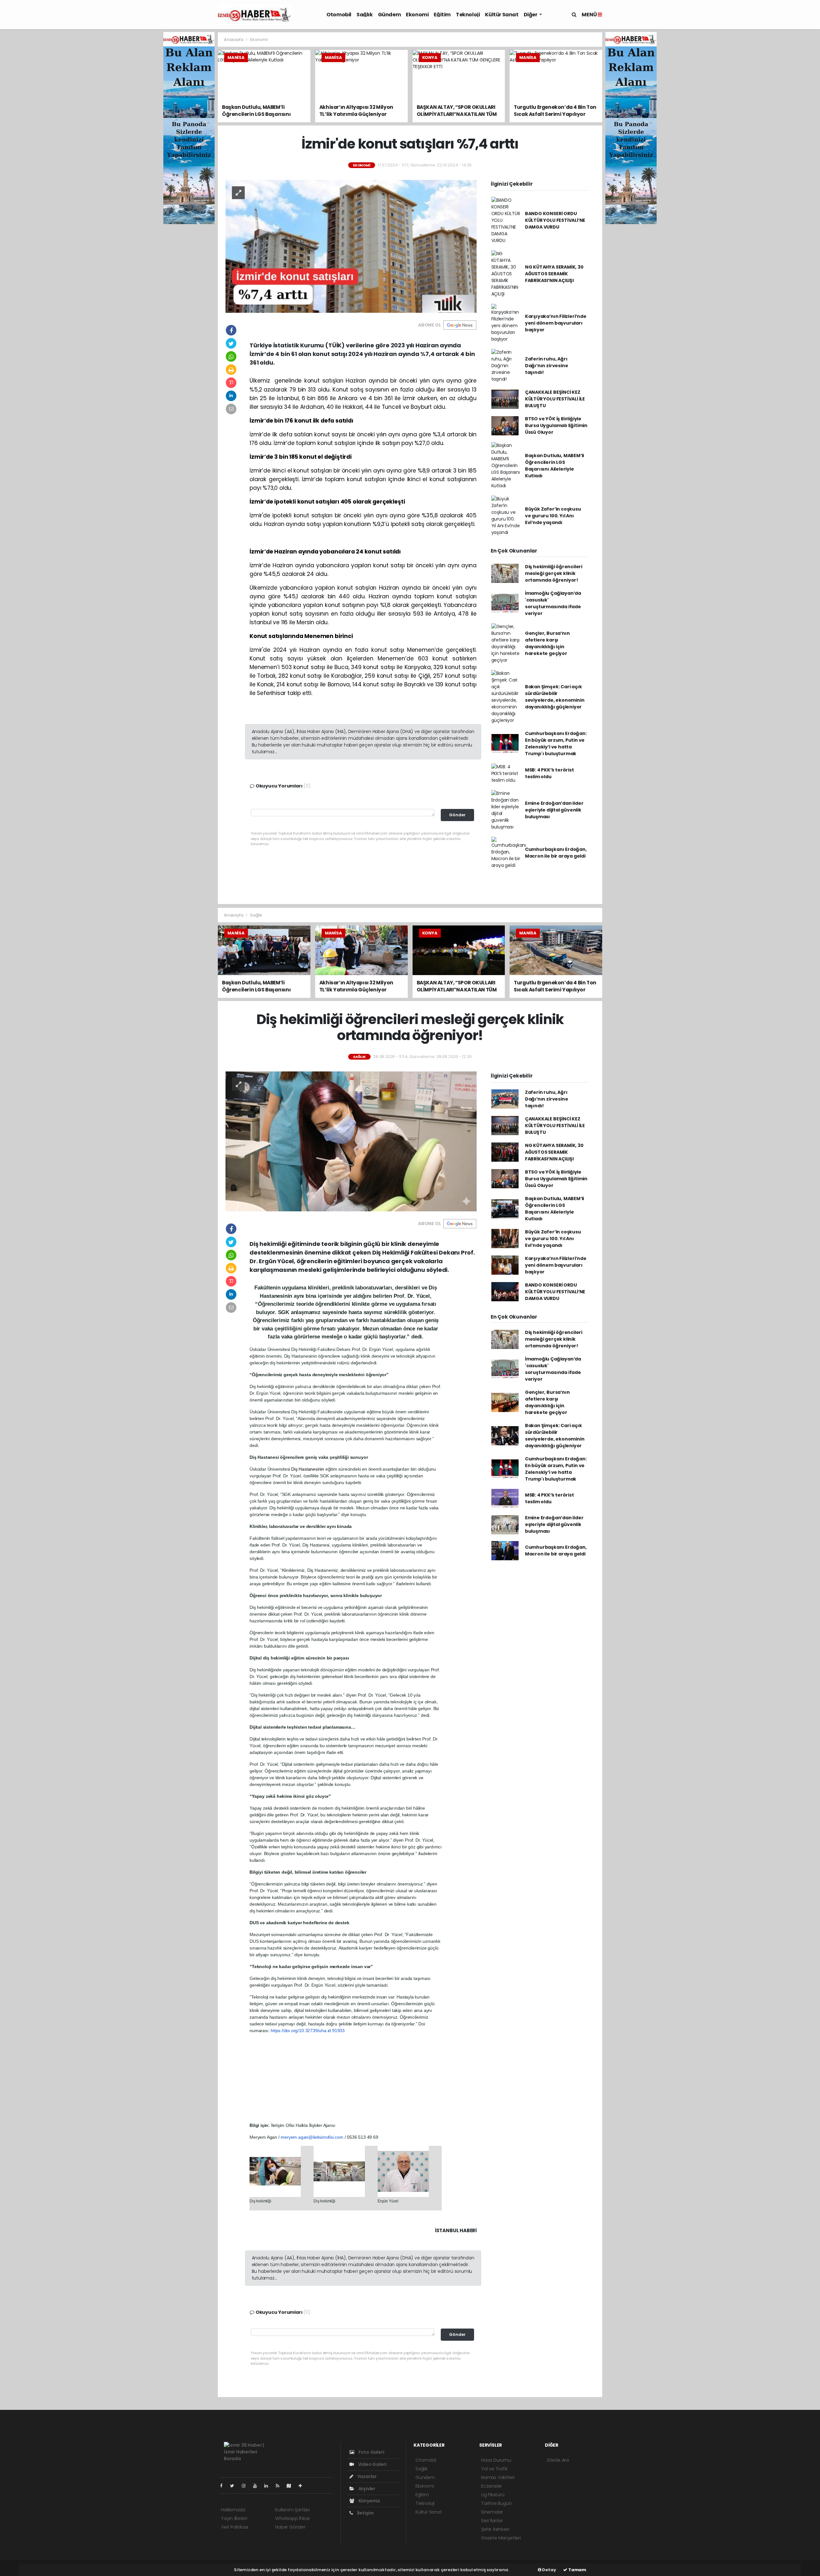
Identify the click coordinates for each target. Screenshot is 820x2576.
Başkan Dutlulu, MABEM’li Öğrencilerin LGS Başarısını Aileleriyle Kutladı (554, 466)
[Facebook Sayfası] (224, 2486)
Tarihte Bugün (496, 2503)
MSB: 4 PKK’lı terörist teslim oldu (549, 773)
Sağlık (365, 15)
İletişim (365, 2513)
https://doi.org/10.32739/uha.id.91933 (308, 2031)
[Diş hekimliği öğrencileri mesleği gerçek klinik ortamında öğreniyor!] (351, 1141)
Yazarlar (367, 2476)
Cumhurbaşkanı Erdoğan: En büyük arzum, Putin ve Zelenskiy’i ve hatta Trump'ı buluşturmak (556, 743)
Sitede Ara (558, 2460)
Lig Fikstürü (493, 2495)
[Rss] (280, 2486)
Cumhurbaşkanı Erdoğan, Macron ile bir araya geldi (556, 853)
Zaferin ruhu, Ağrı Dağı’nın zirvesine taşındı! (547, 366)
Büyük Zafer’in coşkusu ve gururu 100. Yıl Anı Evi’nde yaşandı (553, 516)
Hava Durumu (496, 2460)
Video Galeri (372, 2464)
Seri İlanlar (492, 2521)
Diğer (531, 15)
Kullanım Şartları (292, 2510)
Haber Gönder (290, 2527)
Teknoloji (468, 15)
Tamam (577, 2570)
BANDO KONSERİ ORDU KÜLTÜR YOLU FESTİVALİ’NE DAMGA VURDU (555, 220)
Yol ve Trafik (494, 2469)
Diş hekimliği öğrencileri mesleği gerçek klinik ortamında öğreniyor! (554, 573)
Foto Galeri (371, 2452)
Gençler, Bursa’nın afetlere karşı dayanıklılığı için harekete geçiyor (547, 643)
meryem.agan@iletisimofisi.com (312, 2137)
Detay (549, 2570)
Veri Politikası (235, 2527)
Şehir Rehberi (495, 2529)
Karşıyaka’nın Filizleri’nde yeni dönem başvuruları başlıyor (556, 323)
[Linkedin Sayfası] (269, 2486)
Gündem (389, 15)
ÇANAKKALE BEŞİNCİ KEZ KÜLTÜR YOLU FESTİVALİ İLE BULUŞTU (555, 399)
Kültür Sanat (502, 15)
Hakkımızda (233, 2510)
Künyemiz (369, 2501)
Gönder (457, 815)
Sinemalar (492, 2512)
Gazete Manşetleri (501, 2538)
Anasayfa (234, 40)
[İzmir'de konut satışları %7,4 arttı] (351, 246)
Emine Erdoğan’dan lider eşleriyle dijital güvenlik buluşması (554, 810)
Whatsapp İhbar (292, 2518)
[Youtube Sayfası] (258, 2486)
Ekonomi (417, 15)
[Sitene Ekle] (303, 2486)
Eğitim (442, 15)
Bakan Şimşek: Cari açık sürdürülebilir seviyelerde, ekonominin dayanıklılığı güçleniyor (555, 697)
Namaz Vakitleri (498, 2477)
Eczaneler (492, 2486)
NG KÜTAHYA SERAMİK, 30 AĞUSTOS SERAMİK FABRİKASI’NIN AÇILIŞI (554, 274)
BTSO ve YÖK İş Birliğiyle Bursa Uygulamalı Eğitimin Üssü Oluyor (556, 425)
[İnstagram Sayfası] (246, 2486)
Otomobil (339, 15)
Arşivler (366, 2489)
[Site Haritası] (291, 2486)
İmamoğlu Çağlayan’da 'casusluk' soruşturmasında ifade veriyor (553, 603)
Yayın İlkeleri (234, 2518)
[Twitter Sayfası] (235, 2486)
